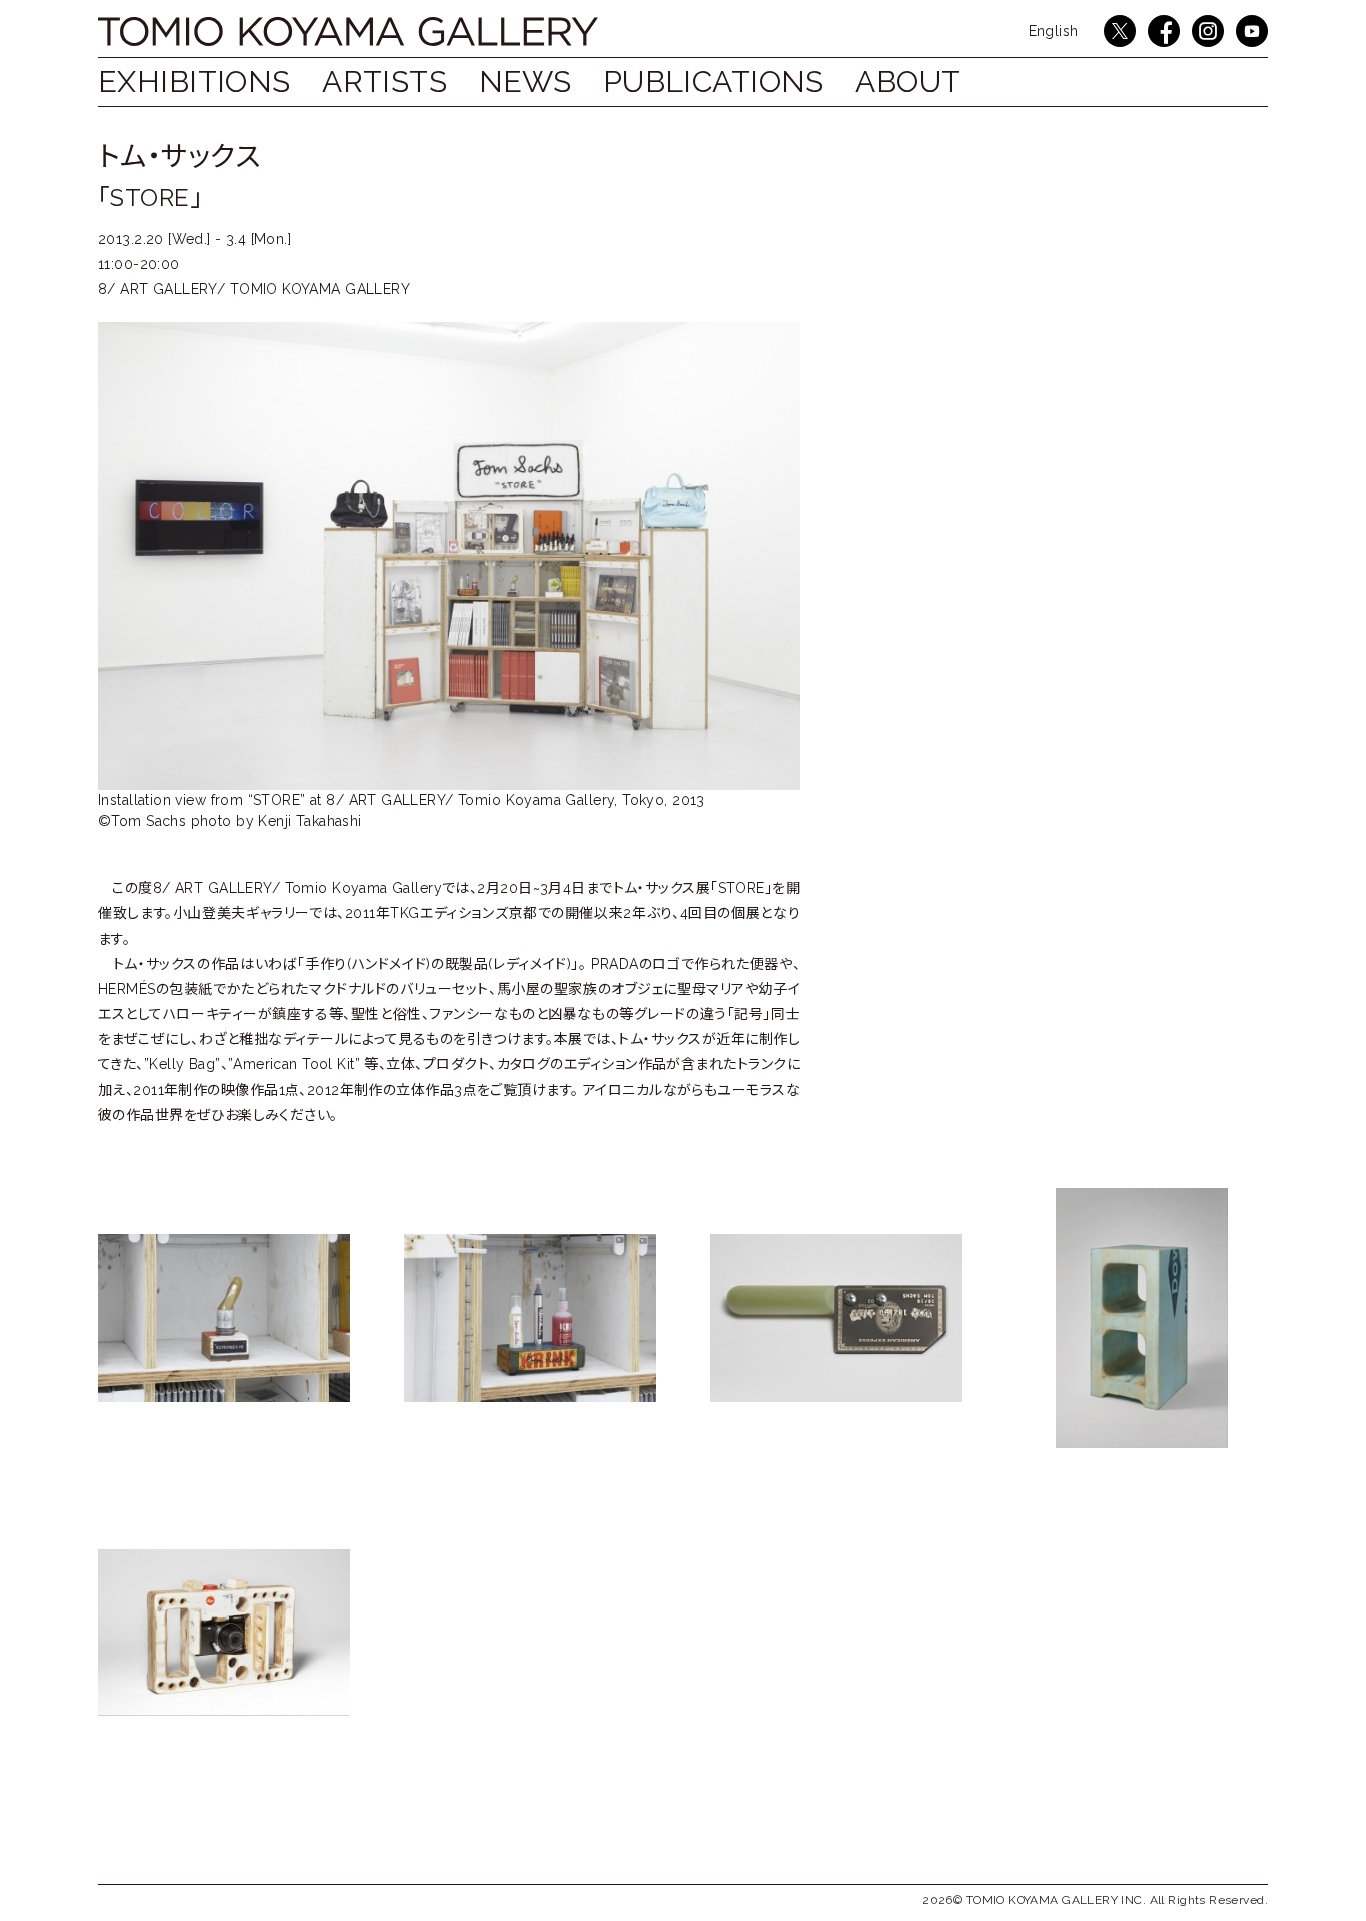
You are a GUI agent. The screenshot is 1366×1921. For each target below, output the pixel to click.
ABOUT (907, 81)
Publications (713, 81)
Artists (384, 81)
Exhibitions (194, 81)
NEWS (525, 81)
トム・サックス (179, 156)
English (1054, 31)
